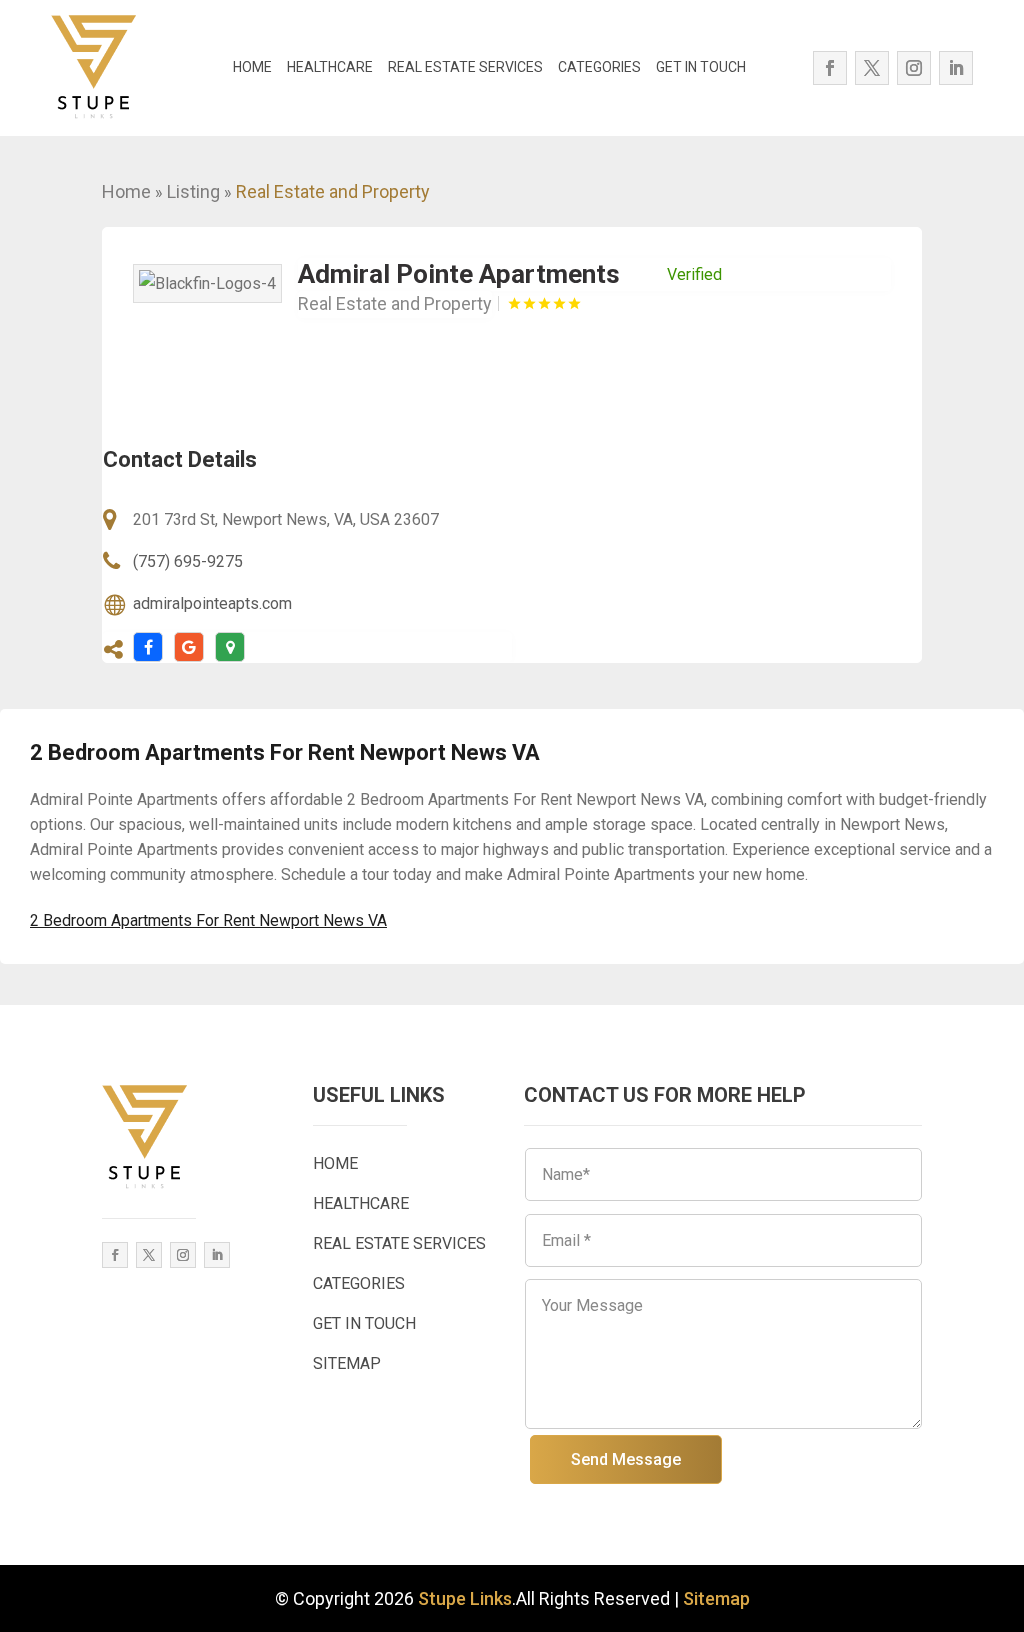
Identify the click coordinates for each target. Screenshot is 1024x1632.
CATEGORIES (599, 67)
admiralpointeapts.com (212, 603)
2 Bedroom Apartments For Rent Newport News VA (208, 920)
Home (126, 191)
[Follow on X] (872, 68)
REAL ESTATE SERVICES (465, 67)
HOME (252, 67)
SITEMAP (347, 1363)
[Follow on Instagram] (914, 68)
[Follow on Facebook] (830, 68)
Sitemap (716, 1598)
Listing (193, 191)
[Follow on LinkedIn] (956, 68)
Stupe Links (465, 1598)
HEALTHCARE (330, 67)
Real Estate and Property (333, 191)
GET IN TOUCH (701, 67)
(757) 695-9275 (188, 561)
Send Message (626, 1459)
